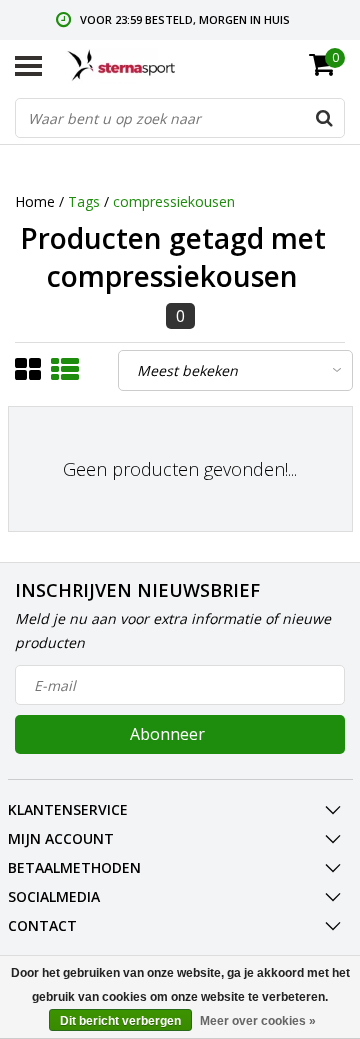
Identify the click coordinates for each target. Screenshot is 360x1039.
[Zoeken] (324, 118)
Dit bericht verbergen (120, 1021)
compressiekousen (174, 201)
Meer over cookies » (258, 1021)
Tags (84, 201)
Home (35, 201)
